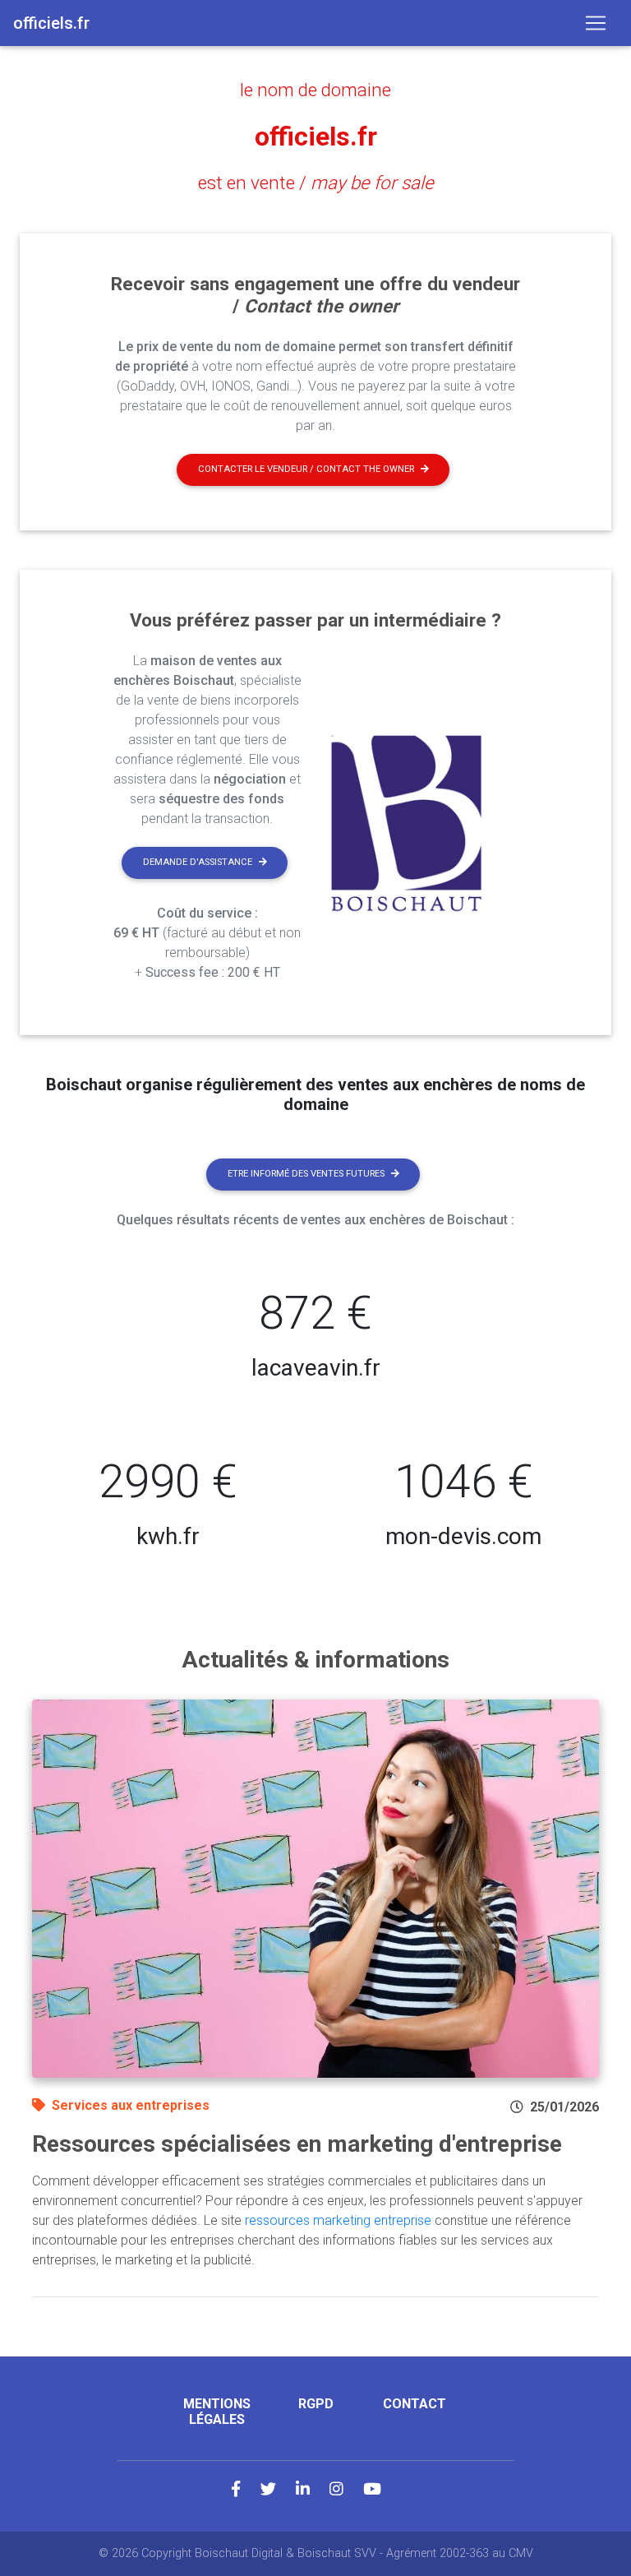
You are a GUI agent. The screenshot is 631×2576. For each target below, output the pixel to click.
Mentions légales (217, 2412)
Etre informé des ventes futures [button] (306, 1174)
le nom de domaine (315, 90)
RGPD (316, 2404)
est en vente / (316, 183)
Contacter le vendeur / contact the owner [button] (306, 469)
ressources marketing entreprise (338, 2220)
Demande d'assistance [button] (198, 862)
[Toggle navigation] (596, 23)
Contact (415, 2404)
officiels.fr (316, 136)
